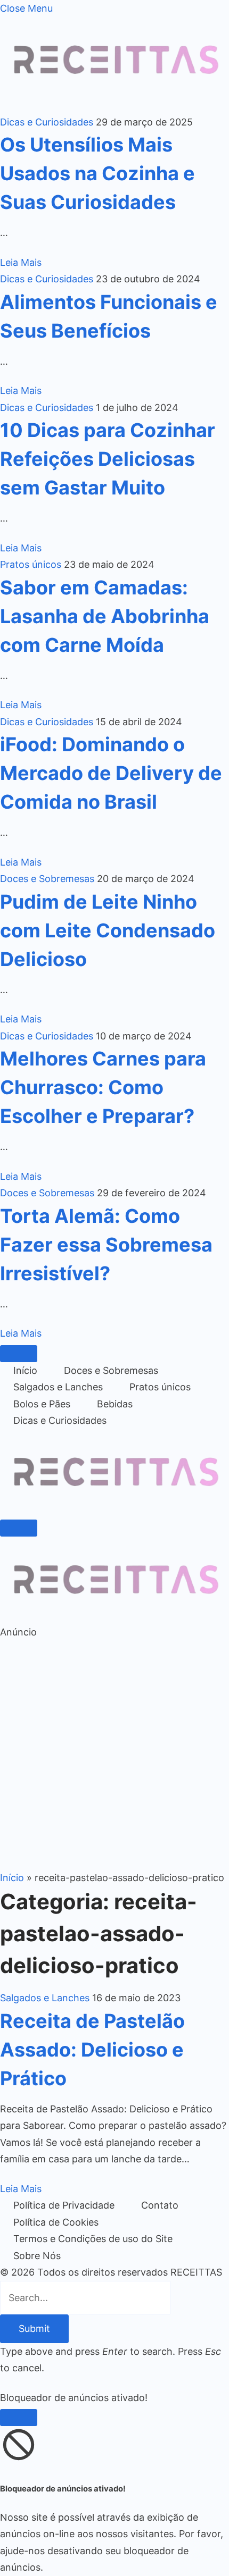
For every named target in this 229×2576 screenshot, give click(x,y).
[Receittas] (114, 1508)
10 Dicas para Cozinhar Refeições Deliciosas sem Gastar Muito (108, 459)
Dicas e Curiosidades (47, 122)
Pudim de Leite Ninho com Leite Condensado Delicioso (108, 930)
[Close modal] (19, 2418)
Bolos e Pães (42, 1404)
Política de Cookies (56, 2222)
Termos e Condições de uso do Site (93, 2239)
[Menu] (19, 1354)
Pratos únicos (31, 564)
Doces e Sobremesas (47, 879)
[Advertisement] (114, 1755)
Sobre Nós (37, 2256)
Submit (34, 2329)
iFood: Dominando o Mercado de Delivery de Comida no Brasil (111, 773)
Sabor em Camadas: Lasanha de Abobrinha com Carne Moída (105, 616)
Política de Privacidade (64, 2205)
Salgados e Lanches (58, 1387)
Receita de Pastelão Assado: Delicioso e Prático (92, 2050)
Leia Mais (21, 262)
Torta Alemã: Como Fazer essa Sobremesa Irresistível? (106, 1245)
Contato (160, 2205)
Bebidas (115, 1404)
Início (25, 1370)
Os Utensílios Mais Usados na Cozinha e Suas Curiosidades (97, 173)
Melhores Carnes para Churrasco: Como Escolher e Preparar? (103, 1087)
